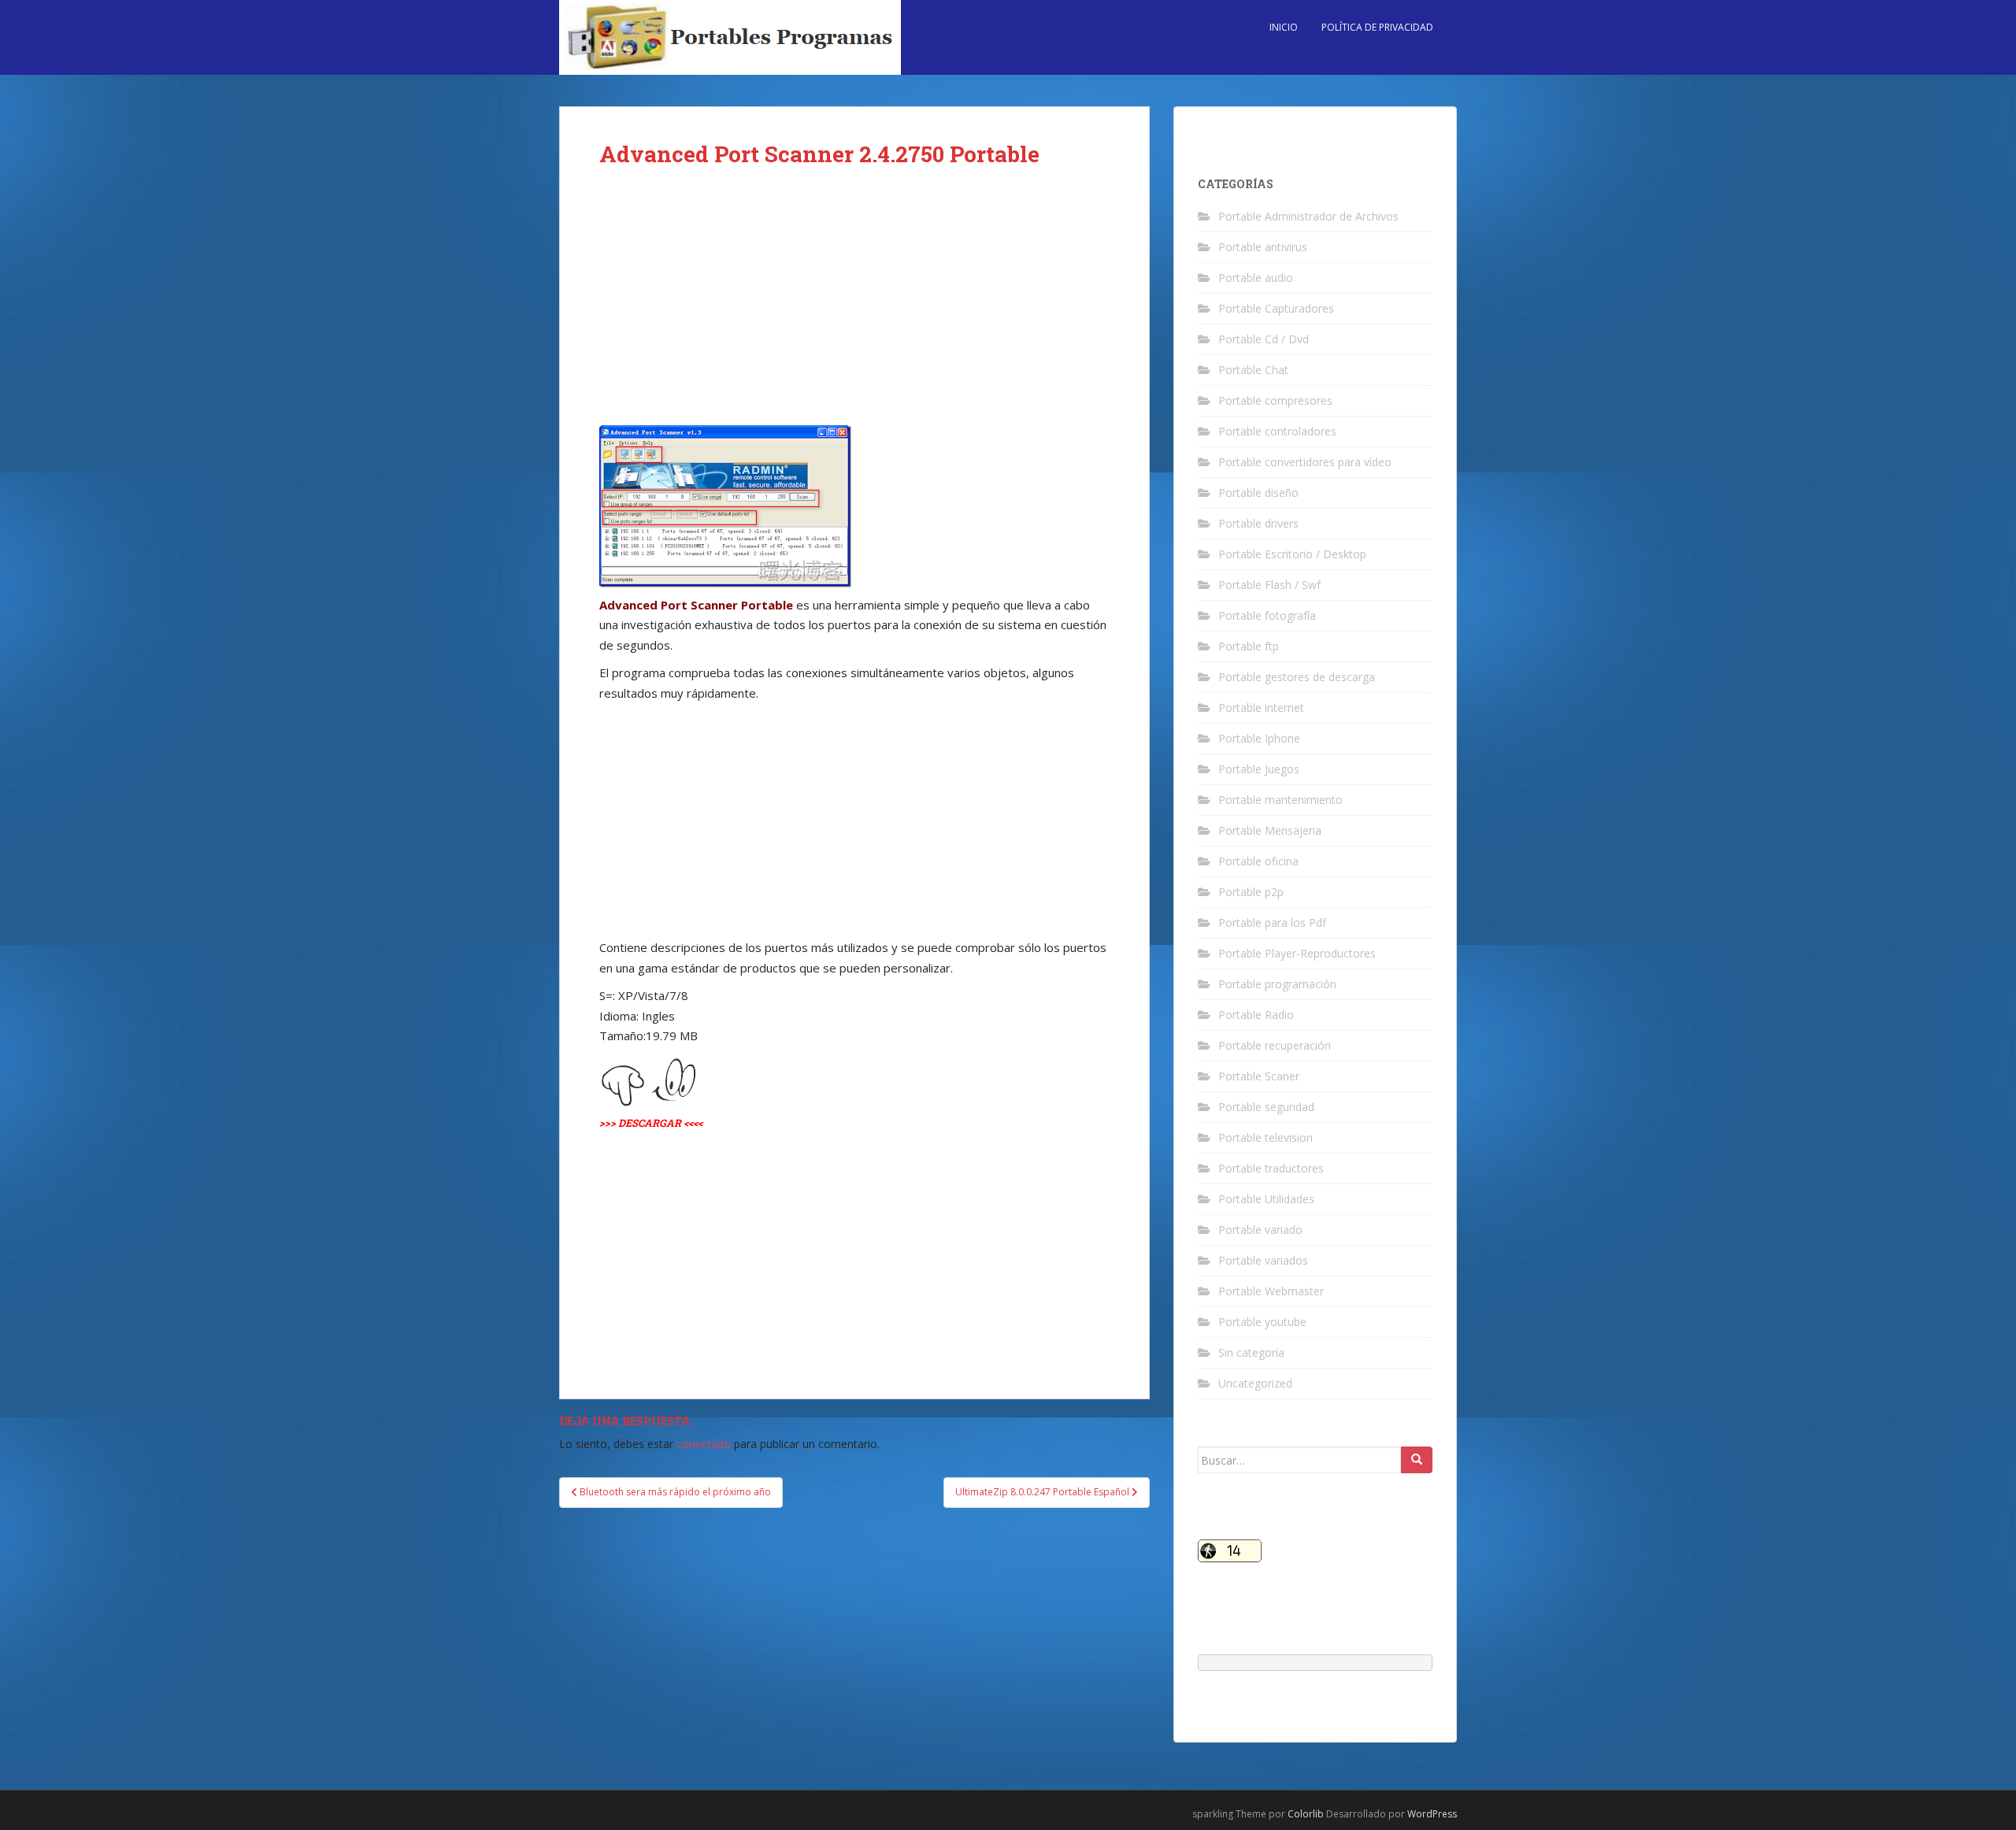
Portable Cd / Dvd (1264, 339)
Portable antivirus (1263, 247)
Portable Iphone (1259, 738)
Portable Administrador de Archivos (1308, 216)
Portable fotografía (1267, 615)
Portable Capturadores (1276, 308)
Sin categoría (1251, 1352)
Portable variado (1260, 1230)
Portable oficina (1258, 861)
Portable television (1266, 1137)
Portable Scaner (1259, 1076)
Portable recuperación (1275, 1045)
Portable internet (1261, 708)
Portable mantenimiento (1280, 800)
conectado (704, 1444)
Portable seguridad (1266, 1107)
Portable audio (1256, 278)
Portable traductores (1271, 1168)
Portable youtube (1262, 1322)
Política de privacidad (1377, 27)
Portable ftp (1249, 646)
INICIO (1284, 27)
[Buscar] (1417, 1460)
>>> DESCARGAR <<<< (651, 1123)
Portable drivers (1258, 523)
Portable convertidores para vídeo (1305, 462)
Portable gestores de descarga (1297, 677)
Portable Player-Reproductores (1297, 953)
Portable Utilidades (1266, 1199)
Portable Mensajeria (1270, 830)
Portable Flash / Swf (1269, 585)
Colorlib (1306, 1814)
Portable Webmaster (1271, 1291)
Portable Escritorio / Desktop (1292, 554)
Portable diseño (1258, 493)
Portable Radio (1256, 1015)
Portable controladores (1277, 431)
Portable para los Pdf (1272, 922)
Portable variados (1263, 1260)
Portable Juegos (1259, 769)
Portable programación (1277, 984)
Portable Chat (1253, 370)
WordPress (1432, 1814)
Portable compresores (1275, 400)
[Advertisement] (854, 309)
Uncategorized (1255, 1383)
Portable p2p (1251, 892)
